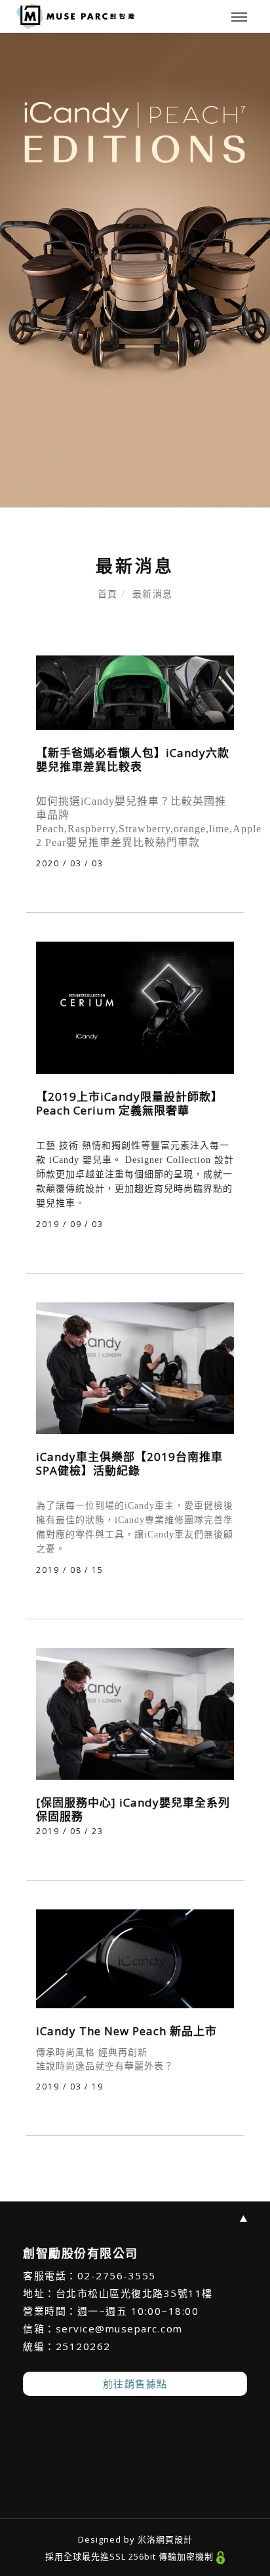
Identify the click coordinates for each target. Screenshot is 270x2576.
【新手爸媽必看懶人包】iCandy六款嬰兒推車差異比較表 (133, 760)
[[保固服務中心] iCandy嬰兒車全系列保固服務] (135, 1713)
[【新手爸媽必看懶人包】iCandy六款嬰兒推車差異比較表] (135, 692)
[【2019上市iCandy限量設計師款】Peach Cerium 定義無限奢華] (135, 1007)
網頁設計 (174, 2539)
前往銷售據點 (135, 2383)
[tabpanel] (135, 270)
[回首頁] (75, 16)
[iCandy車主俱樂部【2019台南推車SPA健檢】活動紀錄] (135, 1367)
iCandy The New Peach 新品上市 (126, 2031)
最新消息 (153, 594)
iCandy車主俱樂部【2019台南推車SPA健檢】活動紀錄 (129, 1463)
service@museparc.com (119, 2328)
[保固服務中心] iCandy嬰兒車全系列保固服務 (133, 1809)
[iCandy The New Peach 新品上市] (135, 1958)
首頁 (108, 594)
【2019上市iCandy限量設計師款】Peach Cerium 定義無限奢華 (129, 1103)
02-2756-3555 (117, 2275)
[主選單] (239, 18)
